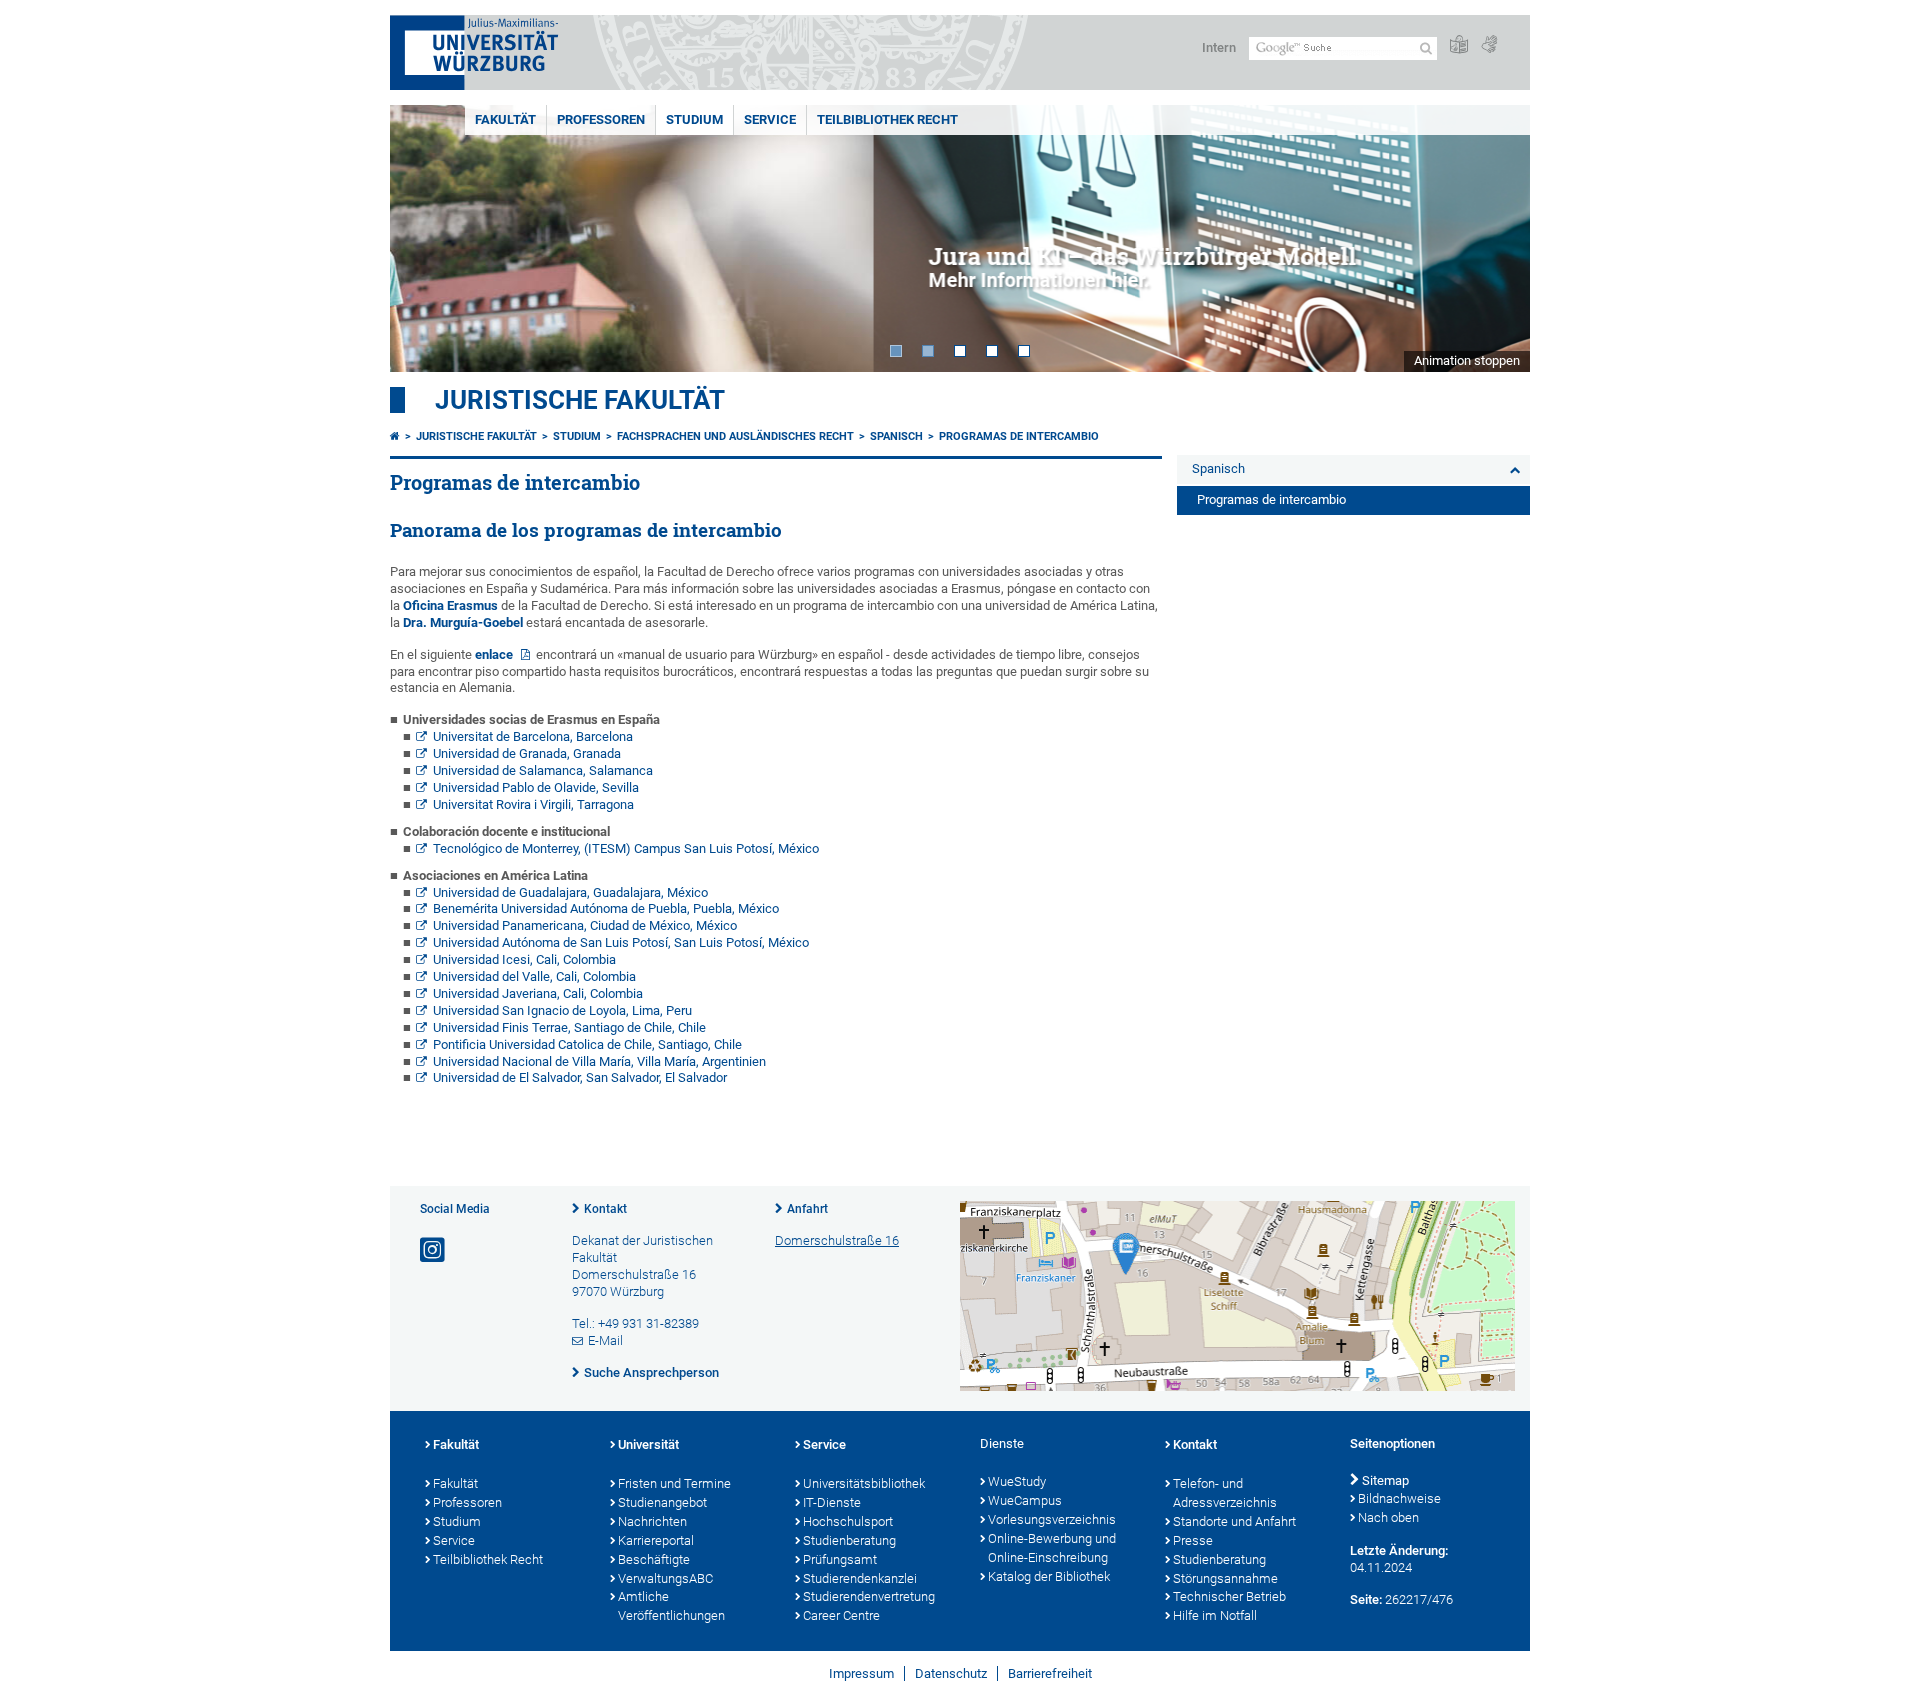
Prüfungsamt (840, 1559)
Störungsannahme (1225, 1578)
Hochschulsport (848, 1521)
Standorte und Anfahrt (1234, 1521)
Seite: (1366, 1599)
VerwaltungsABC (665, 1578)
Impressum (861, 1673)
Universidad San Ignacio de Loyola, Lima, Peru (562, 1010)
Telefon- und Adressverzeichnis (1225, 1493)
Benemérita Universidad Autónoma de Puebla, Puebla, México (606, 908)
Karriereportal (656, 1540)
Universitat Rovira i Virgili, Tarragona (533, 804)
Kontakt (605, 1209)
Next (1495, 238)
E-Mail (605, 1340)
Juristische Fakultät (580, 400)
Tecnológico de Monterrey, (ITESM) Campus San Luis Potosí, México (626, 848)
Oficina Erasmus (450, 605)
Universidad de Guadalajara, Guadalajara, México (570, 892)
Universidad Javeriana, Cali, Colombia (538, 993)
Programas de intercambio (1019, 436)
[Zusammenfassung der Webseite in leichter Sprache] (1459, 45)
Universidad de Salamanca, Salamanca (543, 770)
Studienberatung (849, 1540)
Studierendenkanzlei (860, 1578)
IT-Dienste (832, 1502)
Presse (1193, 1540)
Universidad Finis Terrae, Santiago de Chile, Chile (569, 1027)
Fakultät (505, 119)
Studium (694, 119)
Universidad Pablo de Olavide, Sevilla (536, 787)
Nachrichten (652, 1521)
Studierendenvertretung (869, 1596)
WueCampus (1025, 1500)
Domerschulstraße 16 (837, 1240)
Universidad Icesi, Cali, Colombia (524, 959)
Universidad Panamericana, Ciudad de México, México (585, 925)
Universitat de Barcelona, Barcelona (533, 736)
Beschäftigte (654, 1559)
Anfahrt (807, 1209)
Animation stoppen (1467, 360)
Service (770, 119)
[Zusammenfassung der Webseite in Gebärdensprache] (1489, 45)
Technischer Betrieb (1229, 1596)
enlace (495, 654)
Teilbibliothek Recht (887, 119)
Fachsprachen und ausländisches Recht (735, 436)
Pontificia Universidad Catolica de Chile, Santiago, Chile (587, 1044)
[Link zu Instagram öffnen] (434, 1250)
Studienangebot (662, 1502)
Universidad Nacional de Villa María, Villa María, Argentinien (599, 1061)
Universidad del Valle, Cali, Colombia (534, 976)
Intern (1219, 47)
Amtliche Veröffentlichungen (671, 1606)
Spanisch (896, 436)
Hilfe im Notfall (1215, 1615)
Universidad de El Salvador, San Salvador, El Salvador (580, 1077)
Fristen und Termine (674, 1483)
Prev (425, 238)
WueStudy (1017, 1481)
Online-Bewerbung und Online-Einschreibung (1052, 1548)
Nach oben (1388, 1517)
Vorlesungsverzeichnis (1052, 1519)
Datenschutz (951, 1673)
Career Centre (841, 1615)
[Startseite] (395, 436)
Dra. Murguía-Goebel (463, 622)
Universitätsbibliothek (864, 1483)
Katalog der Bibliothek (1049, 1576)
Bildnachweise (1399, 1498)
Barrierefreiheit (1050, 1673)
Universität (648, 1444)
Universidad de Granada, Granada (527, 753)
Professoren (601, 119)
